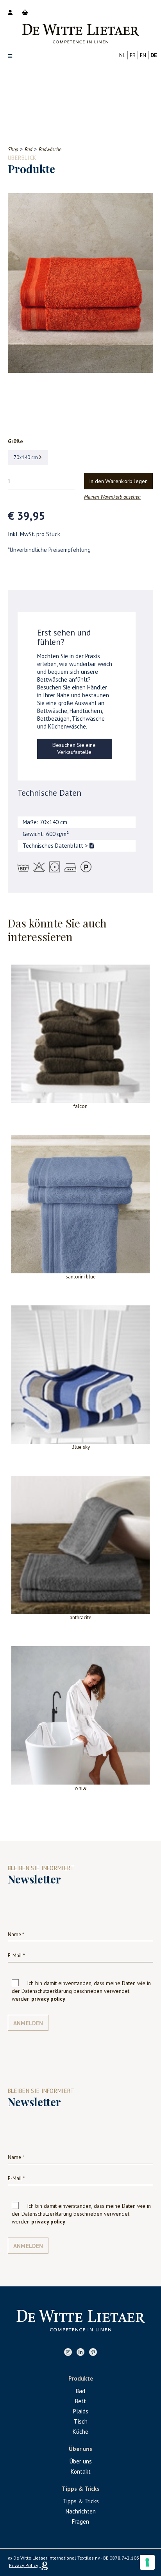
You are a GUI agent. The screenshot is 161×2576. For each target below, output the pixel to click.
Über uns (81, 2461)
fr (133, 55)
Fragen (80, 2521)
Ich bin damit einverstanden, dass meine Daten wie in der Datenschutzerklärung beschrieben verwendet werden (81, 1991)
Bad (80, 2391)
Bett (80, 2401)
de (154, 55)
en (143, 55)
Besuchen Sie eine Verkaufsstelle (74, 749)
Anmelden (28, 2023)
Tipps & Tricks (81, 2501)
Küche (80, 2432)
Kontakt (81, 2471)
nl (122, 55)
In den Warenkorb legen (119, 482)
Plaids (81, 2411)
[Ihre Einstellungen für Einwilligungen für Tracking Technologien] (147, 2562)
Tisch (81, 2421)
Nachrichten (81, 2511)
